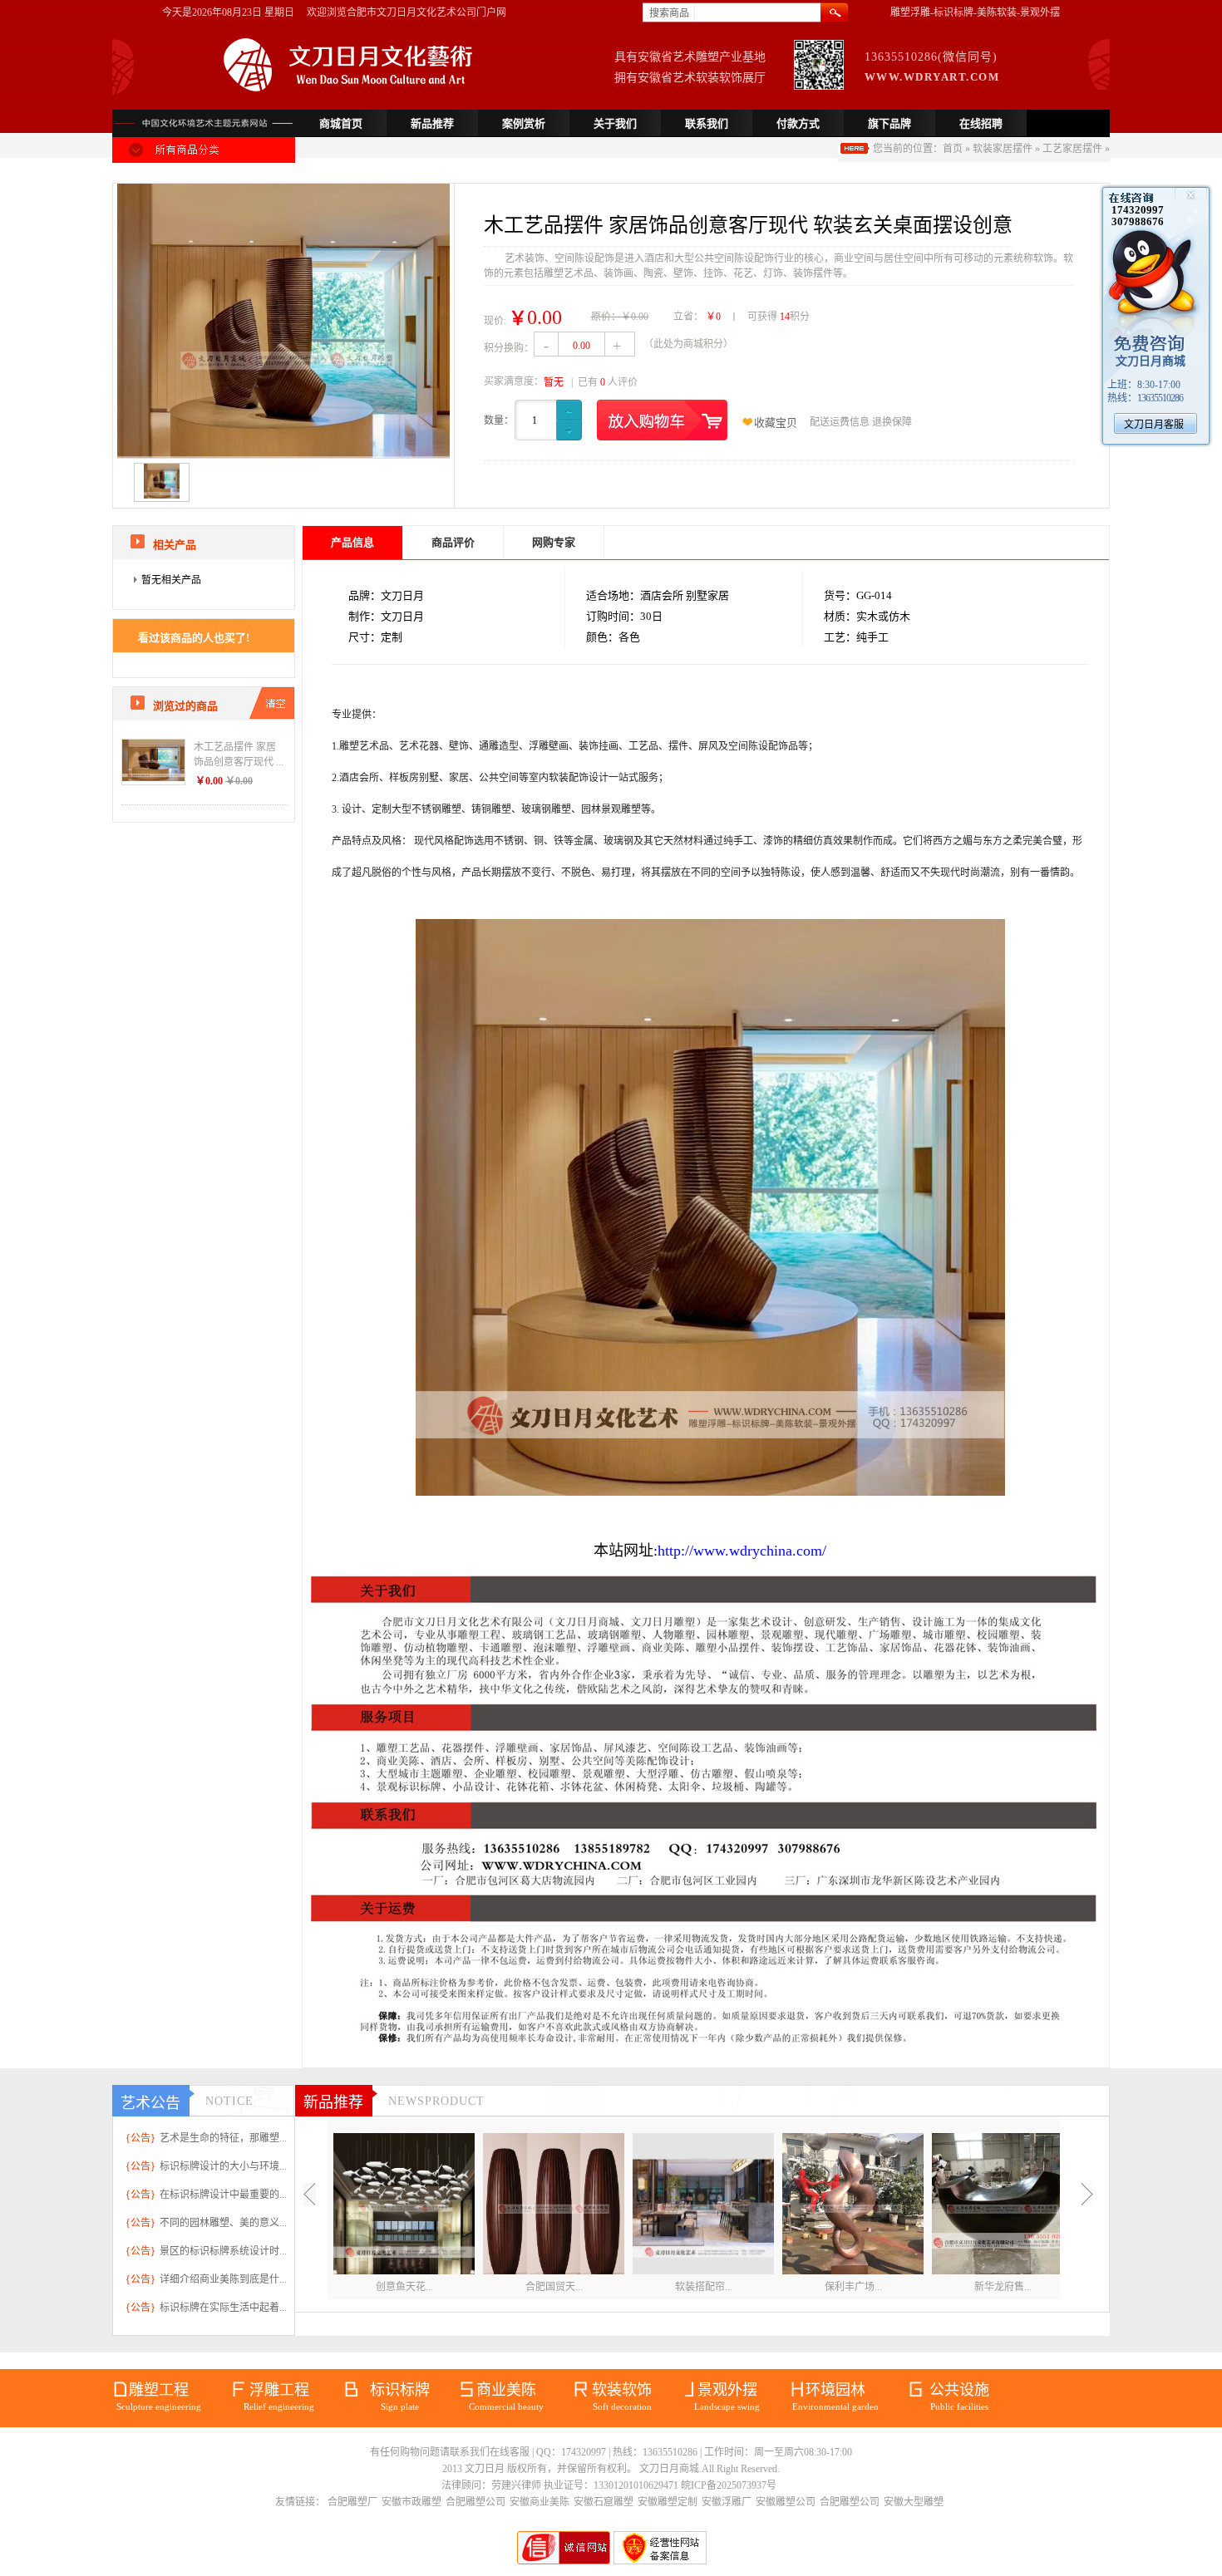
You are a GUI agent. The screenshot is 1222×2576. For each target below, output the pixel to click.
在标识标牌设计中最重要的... (223, 2195)
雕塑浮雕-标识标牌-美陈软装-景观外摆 (975, 12)
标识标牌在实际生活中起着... (223, 2308)
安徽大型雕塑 (914, 2502)
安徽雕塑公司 (786, 2502)
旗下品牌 (889, 123)
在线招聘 (981, 123)
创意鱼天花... (404, 2287)
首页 (953, 149)
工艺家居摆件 (1072, 149)
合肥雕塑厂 (352, 2502)
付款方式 (798, 123)
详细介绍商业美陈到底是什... (223, 2279)
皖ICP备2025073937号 (729, 2485)
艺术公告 (150, 2103)
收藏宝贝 (776, 423)
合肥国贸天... (554, 2287)
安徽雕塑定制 (668, 2502)
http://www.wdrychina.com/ (742, 1551)
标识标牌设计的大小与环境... (223, 2166)
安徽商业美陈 (540, 2502)
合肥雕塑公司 (475, 2502)
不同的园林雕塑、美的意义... (223, 2223)
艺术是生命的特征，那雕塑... (223, 2138)
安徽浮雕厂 (727, 2502)
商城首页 (341, 123)
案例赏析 (524, 123)
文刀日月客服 (1154, 425)
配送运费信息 (840, 422)
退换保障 (892, 422)
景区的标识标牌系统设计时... (223, 2251)
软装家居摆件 (1003, 149)
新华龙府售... (1003, 2287)
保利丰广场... (853, 2287)
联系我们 (707, 123)
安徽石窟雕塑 (604, 2502)
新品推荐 (432, 123)
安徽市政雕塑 (411, 2502)
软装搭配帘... (704, 2287)
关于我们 (615, 123)
